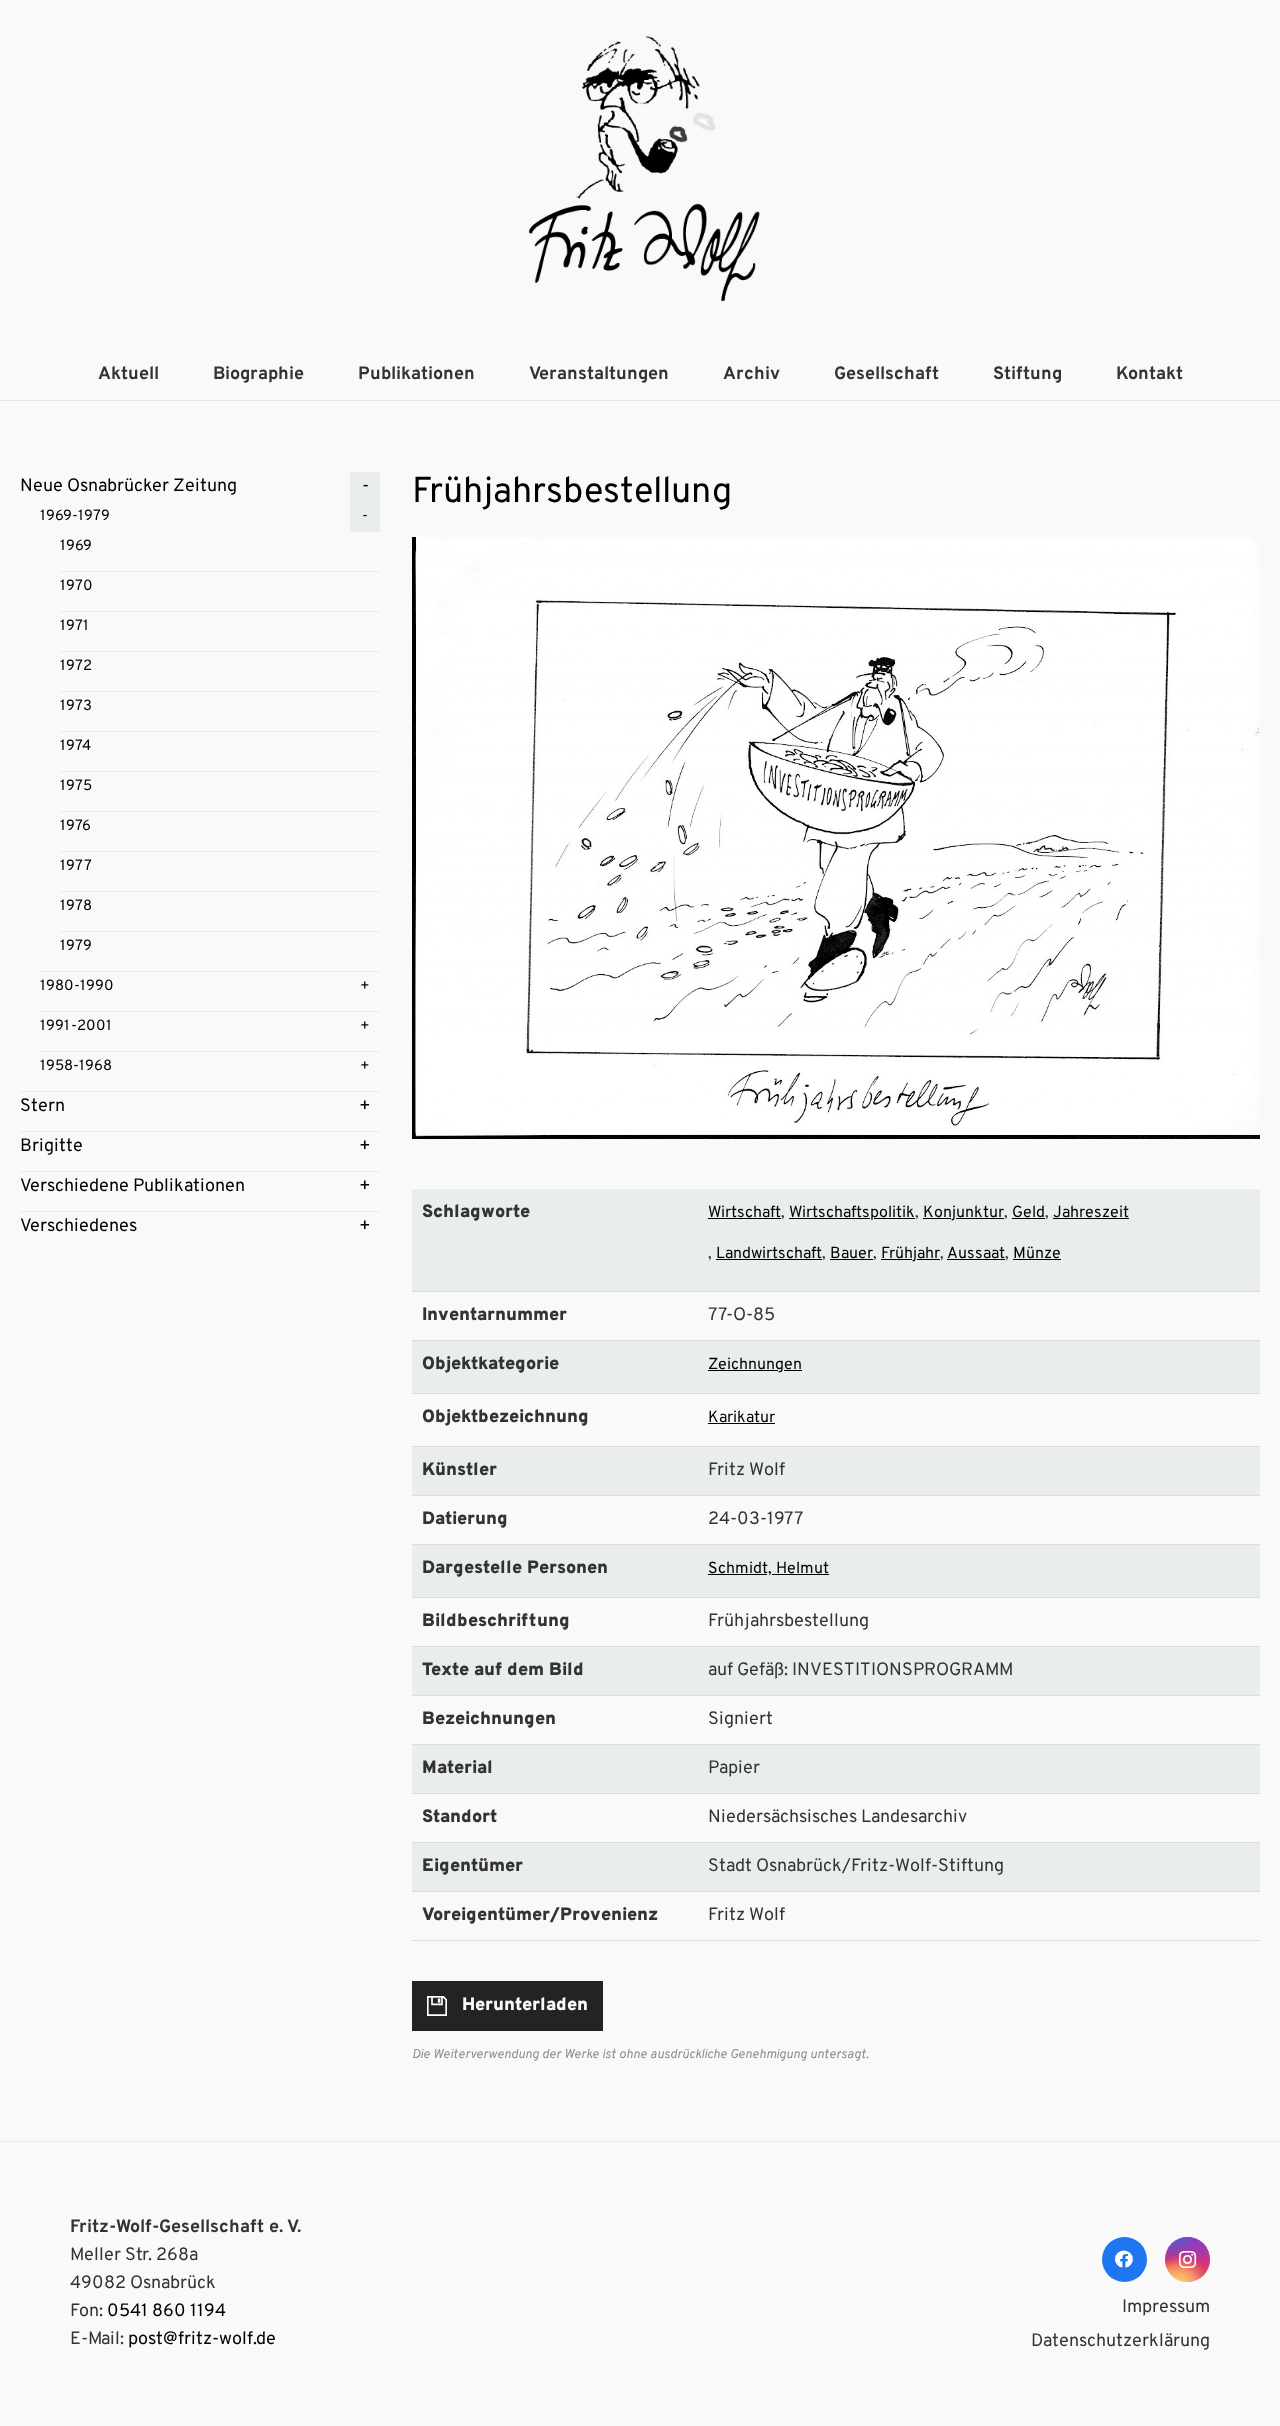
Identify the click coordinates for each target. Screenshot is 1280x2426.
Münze (1037, 1254)
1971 (74, 626)
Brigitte (51, 1146)
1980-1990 (77, 986)
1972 (76, 666)
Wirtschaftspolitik (852, 1213)
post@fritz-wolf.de (202, 2339)
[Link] (639, 175)
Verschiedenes (78, 1226)
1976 (75, 826)
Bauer (851, 1254)
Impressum (1166, 2307)
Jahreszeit (1091, 1213)
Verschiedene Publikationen (132, 1186)
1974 (75, 746)
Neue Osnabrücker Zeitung (128, 486)
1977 (76, 866)
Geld (1028, 1213)
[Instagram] (1187, 2259)
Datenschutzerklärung (1120, 2341)
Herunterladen (525, 2005)
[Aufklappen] (365, 487)
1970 (76, 586)
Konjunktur (963, 1213)
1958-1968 (76, 1066)
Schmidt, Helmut (768, 1569)
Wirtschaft (744, 1213)
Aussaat (976, 1254)
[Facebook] (1124, 2259)
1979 (76, 946)
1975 (76, 786)
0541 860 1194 (166, 2311)
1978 (76, 906)
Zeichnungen (755, 1365)
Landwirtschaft (769, 1254)
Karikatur (741, 1418)
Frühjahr (910, 1254)
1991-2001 (76, 1026)
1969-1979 (75, 516)
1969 (76, 546)
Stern (42, 1106)
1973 (76, 706)
